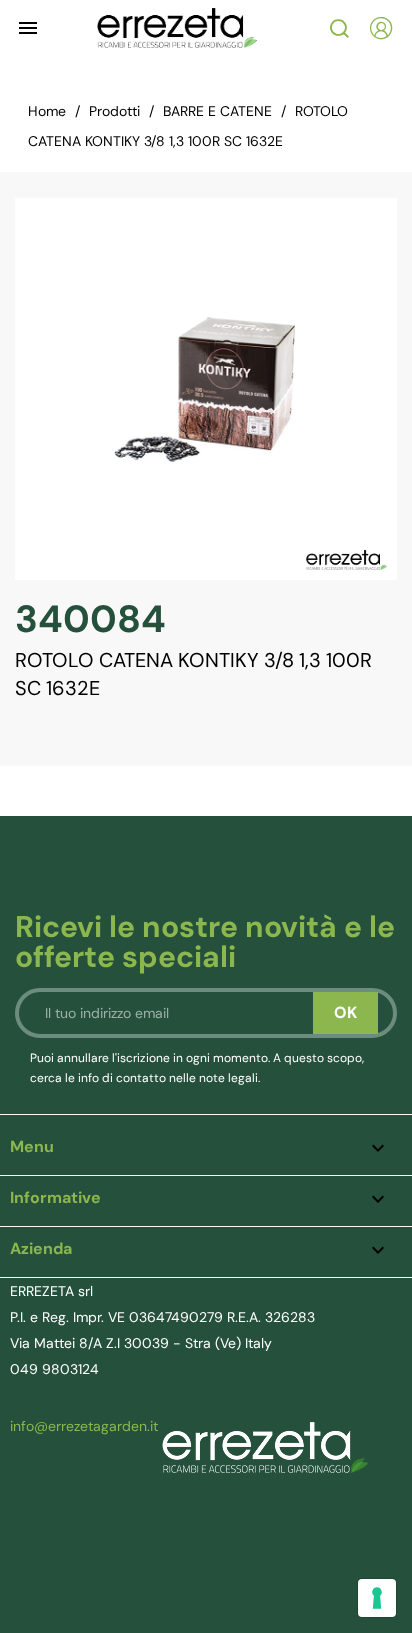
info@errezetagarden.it (84, 1426)
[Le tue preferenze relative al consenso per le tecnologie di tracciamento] (377, 1598)
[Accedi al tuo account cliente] (381, 28)
